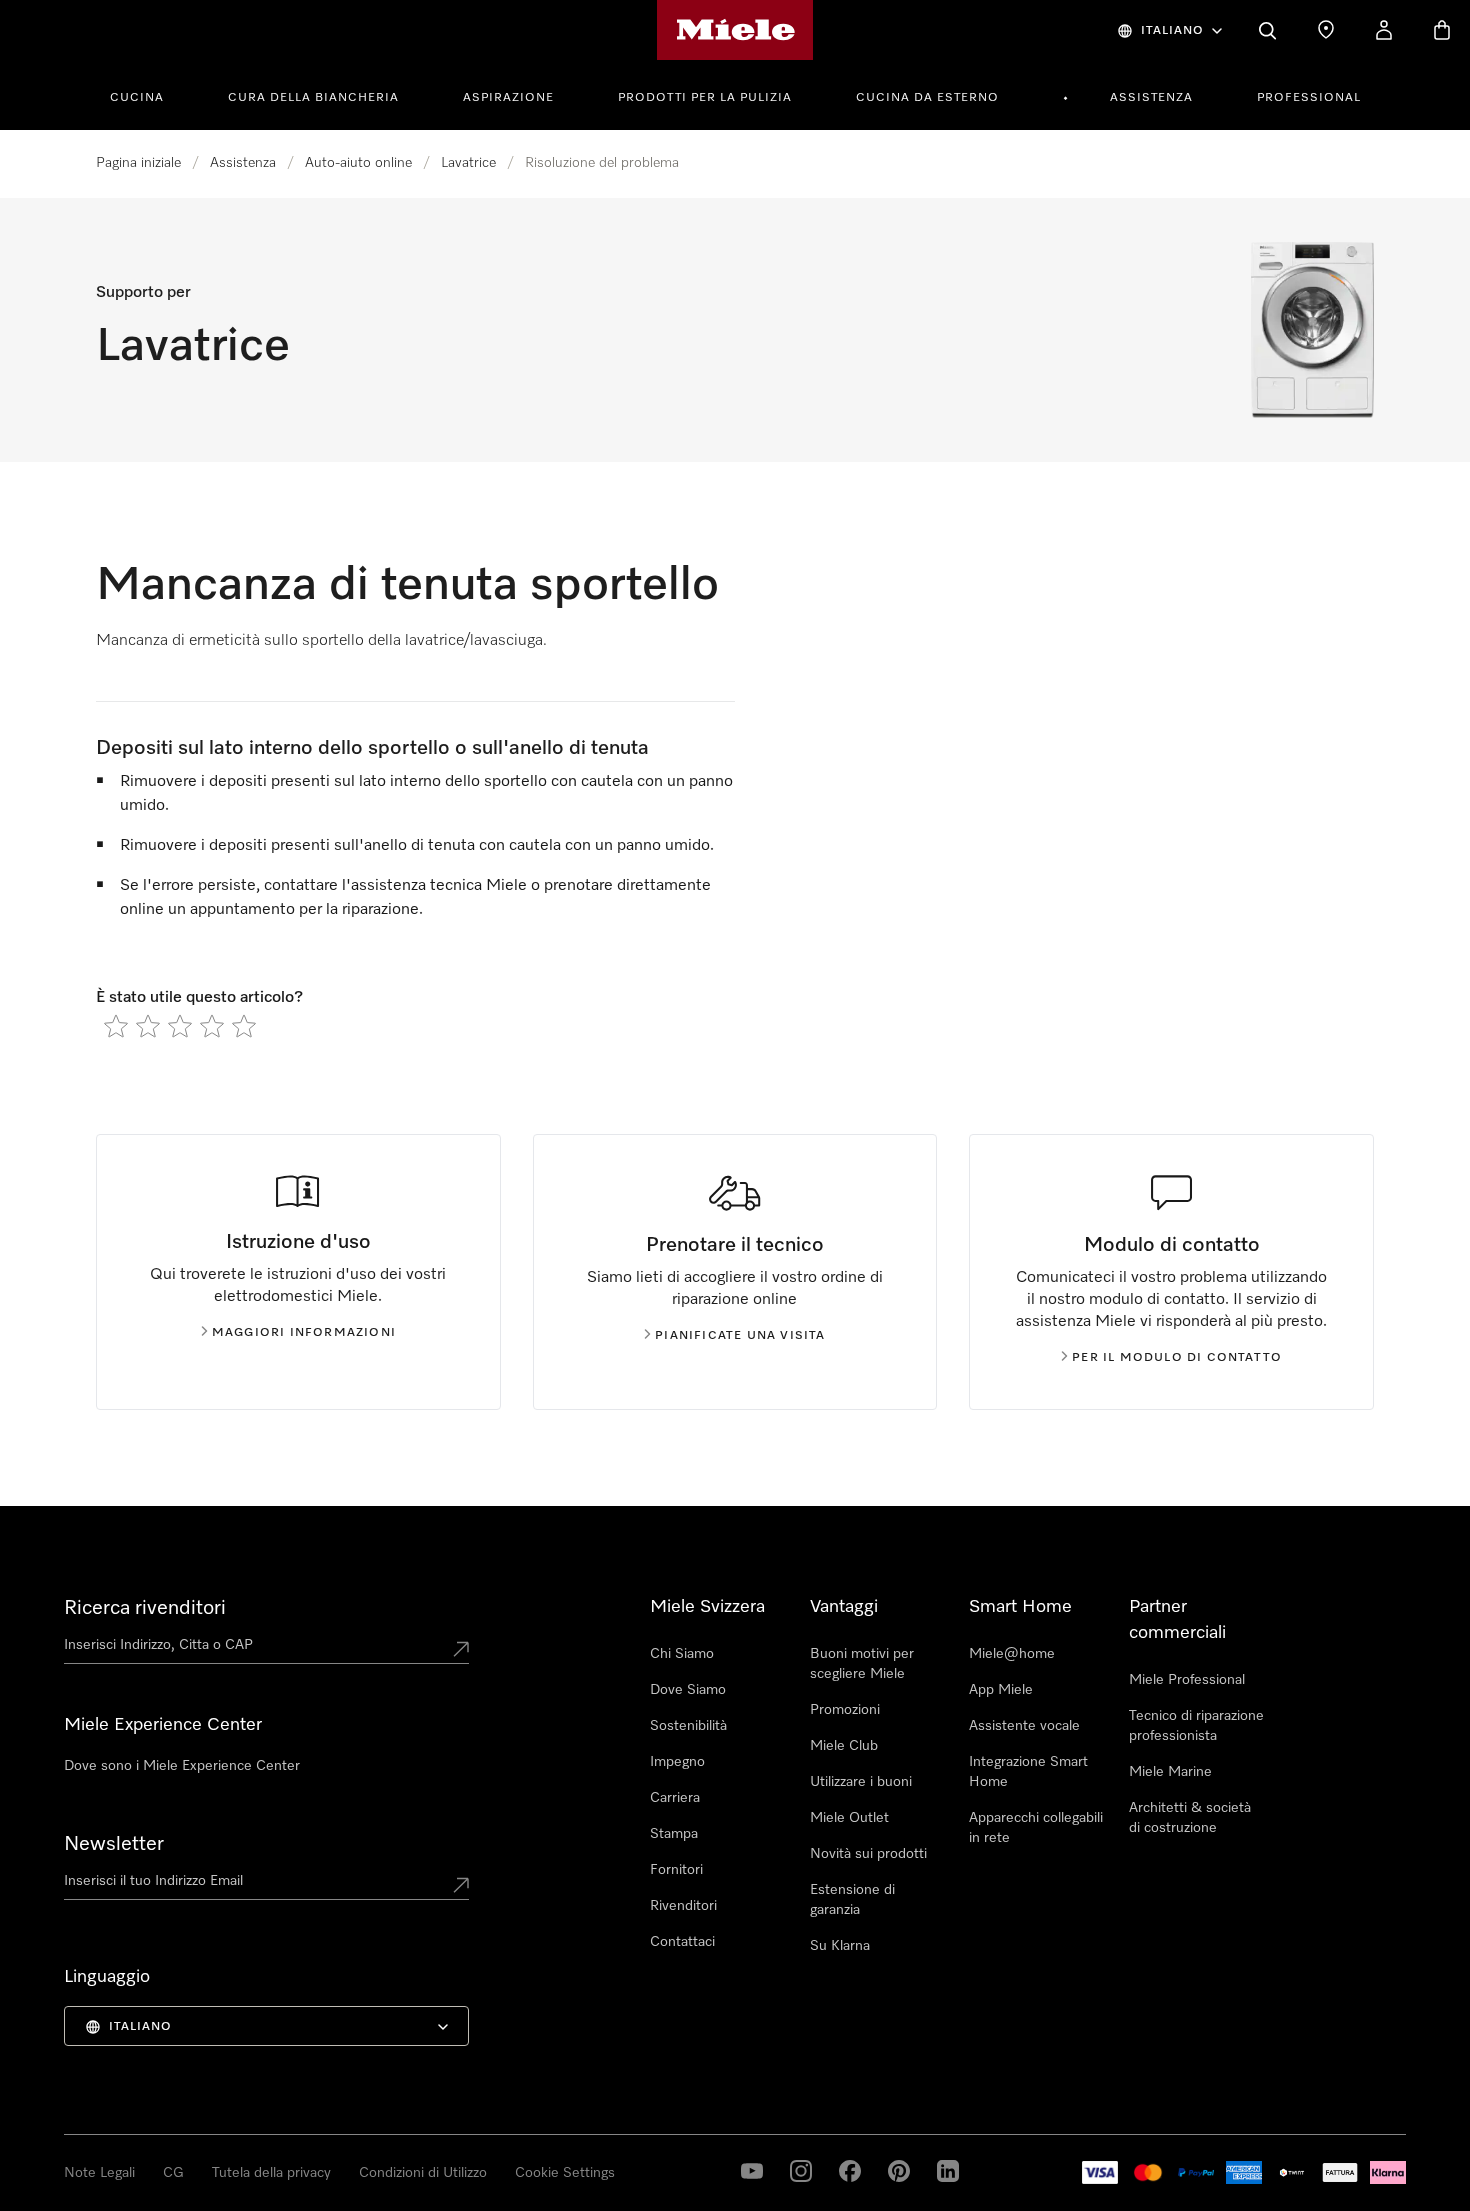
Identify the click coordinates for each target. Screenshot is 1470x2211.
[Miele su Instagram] (801, 2171)
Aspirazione (508, 98)
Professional (1309, 98)
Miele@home (1012, 1654)
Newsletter (114, 1844)
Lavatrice (468, 163)
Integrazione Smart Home (1028, 1772)
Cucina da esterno (927, 98)
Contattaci (682, 1942)
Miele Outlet (849, 1818)
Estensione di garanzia (852, 1900)
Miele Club (844, 1746)
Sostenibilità (688, 1726)
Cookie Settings (565, 2173)
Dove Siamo (688, 1690)
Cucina (137, 98)
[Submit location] (461, 1649)
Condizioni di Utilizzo (423, 2173)
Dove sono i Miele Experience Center (182, 1766)
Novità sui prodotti (868, 1854)
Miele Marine (1170, 1772)
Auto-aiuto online (358, 163)
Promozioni (845, 1710)
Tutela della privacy (271, 2173)
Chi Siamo (682, 1654)
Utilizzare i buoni (861, 1782)
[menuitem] (148, 95)
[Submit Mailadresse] (461, 1885)
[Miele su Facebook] (850, 2171)
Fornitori (676, 1870)
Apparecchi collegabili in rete (1036, 1828)
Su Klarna (840, 1946)
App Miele (1001, 1690)
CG (173, 2173)
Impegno (677, 1762)
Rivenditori (683, 1906)
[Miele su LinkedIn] (948, 2171)
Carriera (675, 1798)
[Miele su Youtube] (752, 2171)
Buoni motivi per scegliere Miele (862, 1664)
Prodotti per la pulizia (705, 98)
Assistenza (1151, 98)
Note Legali (99, 2173)
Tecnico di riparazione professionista (1196, 1726)
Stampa (674, 1834)
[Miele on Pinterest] (899, 2171)
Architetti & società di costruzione (1190, 1818)
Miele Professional (1187, 1680)
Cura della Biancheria (313, 98)
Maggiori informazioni (304, 1333)
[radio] (116, 1026)
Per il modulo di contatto (1177, 1358)
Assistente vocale (1024, 1726)
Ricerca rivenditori (145, 1608)
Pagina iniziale (138, 163)
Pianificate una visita (740, 1336)
